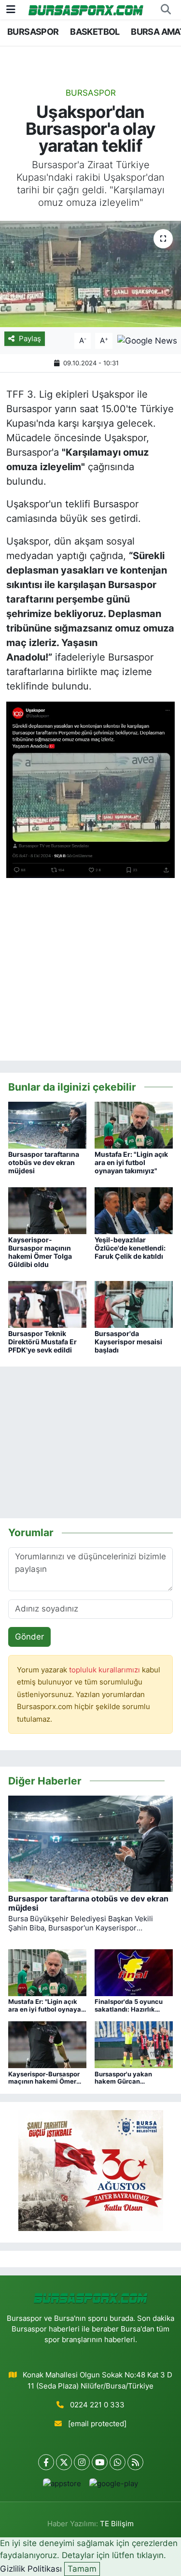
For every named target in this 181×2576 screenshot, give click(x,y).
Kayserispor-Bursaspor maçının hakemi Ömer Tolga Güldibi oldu (40, 1252)
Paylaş (30, 339)
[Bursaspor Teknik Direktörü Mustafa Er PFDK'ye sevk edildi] (47, 1304)
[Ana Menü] (11, 9)
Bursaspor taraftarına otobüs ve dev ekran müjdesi (44, 1162)
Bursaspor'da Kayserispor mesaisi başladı (128, 1342)
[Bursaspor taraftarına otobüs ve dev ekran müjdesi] (47, 1124)
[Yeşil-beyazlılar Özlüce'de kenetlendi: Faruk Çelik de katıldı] (134, 1210)
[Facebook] (46, 2462)
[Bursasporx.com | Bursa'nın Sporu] (86, 9)
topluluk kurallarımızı (105, 1670)
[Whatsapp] (118, 2462)
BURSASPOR (33, 32)
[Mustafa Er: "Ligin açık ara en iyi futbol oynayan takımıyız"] (134, 1124)
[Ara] (166, 10)
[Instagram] (82, 2462)
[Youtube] (100, 2462)
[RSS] (135, 2462)
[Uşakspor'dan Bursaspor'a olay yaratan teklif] (90, 274)
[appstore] (62, 2486)
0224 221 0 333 (97, 2405)
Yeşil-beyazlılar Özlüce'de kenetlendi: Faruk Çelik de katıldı (130, 1248)
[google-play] (114, 2486)
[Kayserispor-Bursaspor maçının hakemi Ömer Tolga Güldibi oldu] (47, 1210)
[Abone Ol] (147, 340)
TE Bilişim (117, 2524)
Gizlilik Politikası (31, 2569)
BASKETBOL (95, 32)
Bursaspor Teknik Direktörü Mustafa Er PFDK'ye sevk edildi (42, 1342)
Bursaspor (91, 93)
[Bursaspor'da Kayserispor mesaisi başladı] (134, 1304)
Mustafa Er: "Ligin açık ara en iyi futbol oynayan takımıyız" (131, 1162)
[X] (64, 2462)
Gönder (29, 1637)
